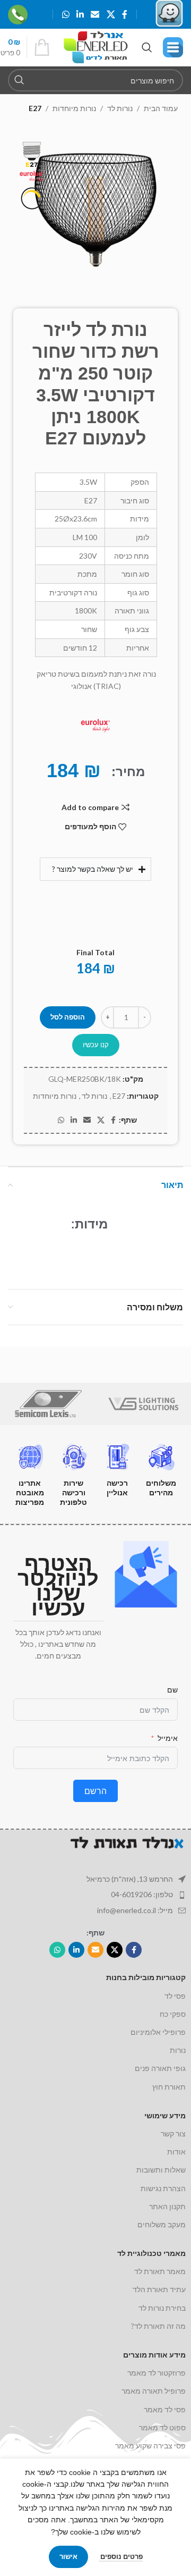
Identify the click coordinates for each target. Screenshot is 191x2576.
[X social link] (111, 14)
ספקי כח (173, 2014)
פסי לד (175, 1996)
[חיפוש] (147, 47)
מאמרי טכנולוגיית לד (151, 2253)
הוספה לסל (68, 1017)
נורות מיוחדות (74, 108)
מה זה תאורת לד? (158, 2326)
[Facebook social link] (124, 14)
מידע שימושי (165, 2115)
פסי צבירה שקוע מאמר (150, 2445)
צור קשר (173, 2133)
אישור (68, 2556)
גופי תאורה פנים (160, 2068)
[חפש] (19, 80)
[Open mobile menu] (173, 47)
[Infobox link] (28, 15)
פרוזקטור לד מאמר (157, 2373)
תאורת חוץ (169, 2087)
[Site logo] (96, 47)
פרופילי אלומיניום (158, 2032)
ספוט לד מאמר (162, 2427)
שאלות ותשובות (161, 2170)
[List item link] (95, 1895)
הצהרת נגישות (163, 2188)
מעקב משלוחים (162, 2224)
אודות (176, 2152)
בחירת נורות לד (162, 2308)
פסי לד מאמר (165, 2409)
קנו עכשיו (96, 1045)
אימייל (168, 1738)
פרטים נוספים (121, 2556)
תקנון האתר (167, 2206)
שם (172, 1690)
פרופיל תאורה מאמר (154, 2391)
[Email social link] (95, 14)
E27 (35, 108)
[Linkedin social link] (80, 14)
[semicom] (48, 1404)
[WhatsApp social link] (66, 14)
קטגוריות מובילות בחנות (146, 1977)
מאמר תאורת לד (160, 2271)
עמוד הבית (161, 108)
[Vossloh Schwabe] (143, 1404)
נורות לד (120, 108)
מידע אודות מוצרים (154, 2355)
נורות (178, 2050)
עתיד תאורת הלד (159, 2289)
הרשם (95, 1791)
